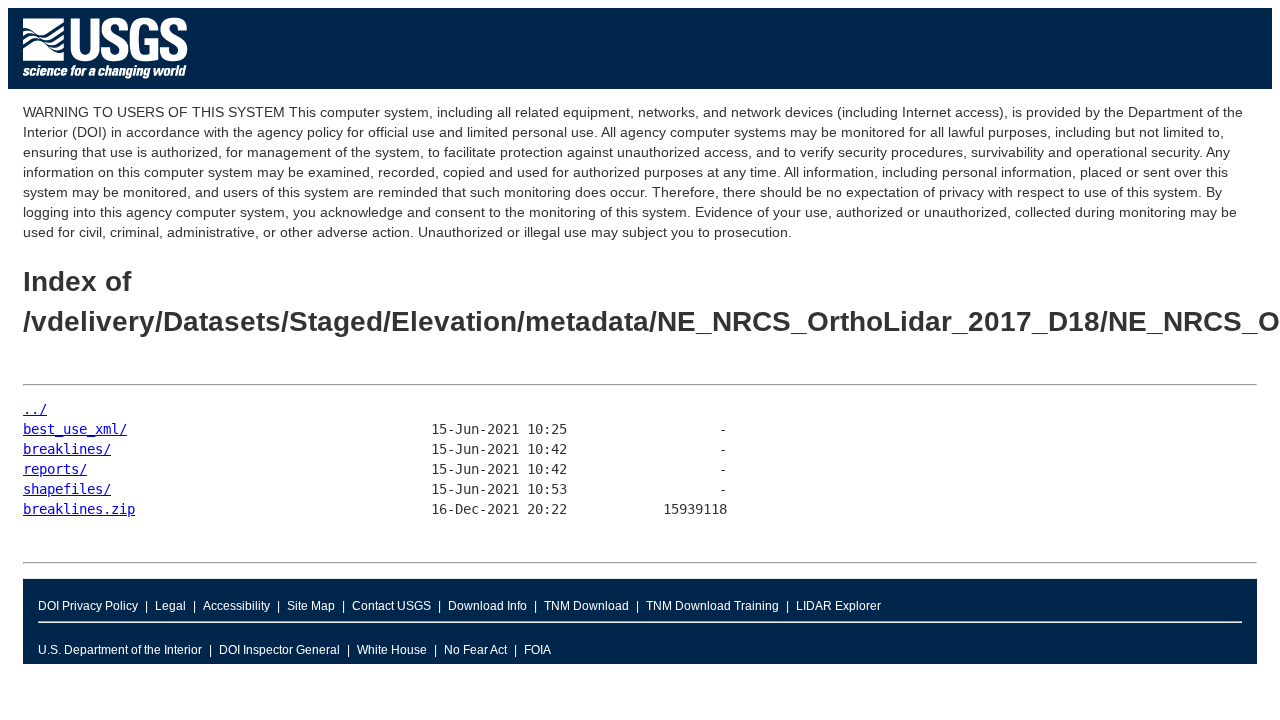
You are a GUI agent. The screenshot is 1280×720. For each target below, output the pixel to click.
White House (392, 650)
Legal (170, 606)
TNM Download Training (712, 606)
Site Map (311, 606)
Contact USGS (391, 606)
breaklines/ (67, 449)
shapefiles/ (67, 489)
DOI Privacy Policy (88, 606)
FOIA (537, 650)
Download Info (487, 606)
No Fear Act (475, 650)
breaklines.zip (79, 509)
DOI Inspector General (279, 650)
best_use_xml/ (75, 429)
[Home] (105, 83)
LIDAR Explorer (838, 606)
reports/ (55, 469)
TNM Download (586, 606)
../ (35, 409)
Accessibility (236, 606)
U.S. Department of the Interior (120, 650)
